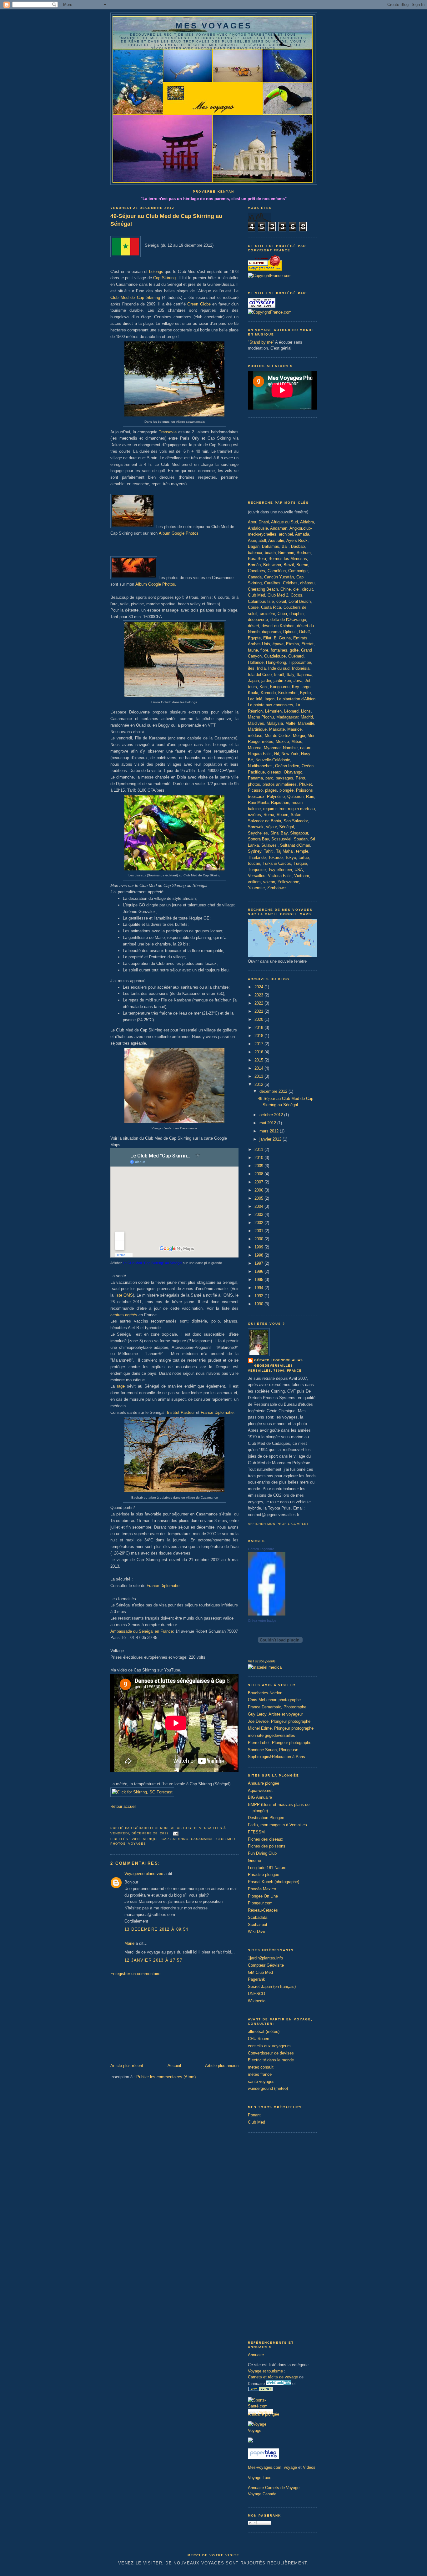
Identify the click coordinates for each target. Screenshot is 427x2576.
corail (281, 601)
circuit (307, 589)
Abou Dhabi (258, 522)
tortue (304, 857)
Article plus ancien (222, 2066)
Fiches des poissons (267, 1846)
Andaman (279, 528)
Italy (290, 675)
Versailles (257, 876)
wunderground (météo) (268, 2088)
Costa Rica (271, 607)
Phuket (306, 784)
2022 (259, 1003)
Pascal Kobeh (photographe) (274, 1882)
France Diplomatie (217, 1412)
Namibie (290, 748)
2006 (259, 1190)
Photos (118, 1844)
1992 (259, 1296)
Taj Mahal (285, 851)
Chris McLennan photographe (274, 1700)
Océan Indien (287, 766)
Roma (269, 815)
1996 (259, 1271)
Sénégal (286, 827)
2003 (259, 1215)
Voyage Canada (262, 2494)
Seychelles (258, 833)
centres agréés (124, 1315)
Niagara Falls (260, 754)
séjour (271, 827)
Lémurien (273, 711)
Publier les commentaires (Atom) (166, 2077)
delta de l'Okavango (288, 620)
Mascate (277, 729)
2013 (259, 1076)
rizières (254, 815)
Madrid (307, 717)
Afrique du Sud (284, 522)
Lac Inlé (255, 699)
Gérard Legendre (261, 1549)
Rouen (282, 815)
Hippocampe (300, 662)
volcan (269, 882)
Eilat (267, 638)
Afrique (151, 1839)
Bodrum (304, 553)
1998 (259, 1255)
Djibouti (290, 632)
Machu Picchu (261, 717)
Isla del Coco (260, 675)
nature (306, 748)
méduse (255, 736)
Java (298, 681)
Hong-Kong (276, 662)
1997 (259, 1263)
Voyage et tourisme (265, 2371)
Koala (253, 693)
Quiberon (295, 796)
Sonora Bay (258, 839)
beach (270, 553)
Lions (306, 711)
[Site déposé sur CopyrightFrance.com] (270, 276)
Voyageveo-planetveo (144, 1874)
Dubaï (304, 632)
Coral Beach (300, 601)
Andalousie (258, 528)
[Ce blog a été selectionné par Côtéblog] (250, 2441)
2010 (259, 1158)
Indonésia (301, 668)
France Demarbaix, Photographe (277, 1707)
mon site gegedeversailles (271, 1735)
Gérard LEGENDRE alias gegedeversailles (279, 1363)
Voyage (255, 2430)
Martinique (257, 729)
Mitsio (297, 741)
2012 (136, 1839)
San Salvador (296, 821)
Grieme (254, 1860)
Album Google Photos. (155, 584)
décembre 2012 (274, 1091)
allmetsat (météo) (264, 2032)
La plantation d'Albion (296, 699)
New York (290, 754)
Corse (253, 607)
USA (299, 870)
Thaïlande (257, 857)
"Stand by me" (261, 342)
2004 (259, 1206)
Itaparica (304, 675)
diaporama (271, 632)
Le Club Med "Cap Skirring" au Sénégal (152, 1263)
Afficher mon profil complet (278, 1524)
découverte (258, 620)
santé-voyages (261, 2082)
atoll (262, 540)
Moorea (255, 748)
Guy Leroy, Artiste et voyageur (275, 1714)
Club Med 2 (278, 595)
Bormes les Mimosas (288, 559)
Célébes (290, 583)
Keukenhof (288, 693)
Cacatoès (256, 571)
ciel (296, 589)
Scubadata (258, 1917)
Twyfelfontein (280, 870)
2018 (259, 1036)
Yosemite (256, 888)
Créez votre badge (262, 1621)
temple (302, 851)
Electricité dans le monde (271, 2060)
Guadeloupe (275, 656)
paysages (284, 778)
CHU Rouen (259, 2039)
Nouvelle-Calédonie (273, 760)
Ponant (254, 2115)
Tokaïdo (275, 857)
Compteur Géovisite (266, 1965)
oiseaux (274, 772)
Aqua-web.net (260, 1790)
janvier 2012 (271, 1139)
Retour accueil (123, 1806)
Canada (255, 577)
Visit (262, 1661)
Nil (276, 754)
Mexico (282, 741)
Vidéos (309, 2467)
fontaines (279, 650)
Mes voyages (214, 26)
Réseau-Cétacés (263, 1910)
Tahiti (269, 851)
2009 (259, 1166)
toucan (254, 863)
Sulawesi (269, 845)
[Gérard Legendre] (267, 1614)
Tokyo (291, 857)
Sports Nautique (262, 2412)
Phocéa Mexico (262, 1889)
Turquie (300, 863)
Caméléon (277, 571)
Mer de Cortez (278, 736)
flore (264, 650)
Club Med (226, 1839)
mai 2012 (268, 1123)
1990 (259, 1304)
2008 (259, 1174)
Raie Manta (258, 802)
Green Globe (199, 304)
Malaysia (275, 723)
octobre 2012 (272, 1115)
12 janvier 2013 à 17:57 (153, 1960)
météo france (260, 2074)
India (261, 668)
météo (268, 741)
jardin (266, 681)
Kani (264, 687)
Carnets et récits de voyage (273, 2377)
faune (253, 650)
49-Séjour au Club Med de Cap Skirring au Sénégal (166, 220)
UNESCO (256, 1994)
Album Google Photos (179, 533)
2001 (259, 1231)
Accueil (174, 2066)
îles (251, 668)
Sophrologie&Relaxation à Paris (276, 1757)
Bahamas (271, 546)
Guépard (296, 656)
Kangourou (280, 687)
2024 (259, 987)
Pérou (301, 778)
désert (254, 626)
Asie (252, 540)
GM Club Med (260, 1972)
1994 (259, 1288)
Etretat (307, 644)
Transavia (168, 432)
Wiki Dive (256, 1931)
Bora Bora (257, 559)
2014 (259, 1068)
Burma (302, 565)
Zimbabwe (276, 888)
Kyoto (305, 693)
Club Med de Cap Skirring (135, 297)
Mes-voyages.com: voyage (272, 2467)
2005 (259, 1198)
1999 (259, 1247)
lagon (270, 699)
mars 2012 (270, 1131)
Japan (253, 681)
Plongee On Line (263, 1896)
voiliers (254, 882)
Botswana (272, 565)
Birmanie (286, 553)
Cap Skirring (164, 278)
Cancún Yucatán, (280, 577)
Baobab (298, 546)
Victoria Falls (280, 876)
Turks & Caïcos (277, 863)
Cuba (282, 614)
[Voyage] (257, 2424)
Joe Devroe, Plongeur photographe (279, 1721)
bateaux (255, 553)
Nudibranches (260, 766)
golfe (294, 650)
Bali (285, 546)
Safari (296, 815)
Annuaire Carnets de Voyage (274, 2488)
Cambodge (298, 571)
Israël (279, 675)
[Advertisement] (157, 2019)
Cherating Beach (263, 589)
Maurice (294, 729)
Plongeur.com (260, 1903)
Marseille (306, 723)
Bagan (254, 546)
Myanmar (272, 748)
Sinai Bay (279, 833)
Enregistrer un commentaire (135, 1974)
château (307, 583)
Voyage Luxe (260, 2478)
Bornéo (254, 565)
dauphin (296, 614)
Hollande (256, 662)
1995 (259, 1280)
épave (278, 644)
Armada (302, 534)
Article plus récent (127, 2066)
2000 (259, 1239)
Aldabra (307, 522)
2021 (259, 1011)
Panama (255, 778)
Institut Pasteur (181, 1412)
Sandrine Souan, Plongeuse (273, 1750)
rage (121, 1386)
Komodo (268, 693)
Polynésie (276, 796)
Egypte (254, 638)
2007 (259, 1182)
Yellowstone (288, 882)
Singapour (299, 833)
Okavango (293, 772)
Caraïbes (272, 583)
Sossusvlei (281, 839)
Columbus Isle (261, 601)
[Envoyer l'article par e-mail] (175, 1834)
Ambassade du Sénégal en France (142, 1631)
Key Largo (301, 687)
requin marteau (301, 809)
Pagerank (256, 1979)
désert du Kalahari (278, 626)
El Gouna (282, 638)
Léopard (291, 711)
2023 (259, 995)
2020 (259, 1019)
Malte (290, 723)
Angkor (296, 528)
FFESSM (256, 1832)
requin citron (274, 809)
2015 (259, 1060)
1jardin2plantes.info (265, 1958)
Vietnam (302, 876)
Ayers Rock (297, 540)
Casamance (202, 1839)
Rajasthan (280, 802)
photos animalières (280, 784)
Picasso (255, 790)
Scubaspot (258, 1925)
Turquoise (257, 870)
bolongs (156, 272)
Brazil (289, 565)
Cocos (296, 595)
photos (254, 784)
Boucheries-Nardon (265, 1693)
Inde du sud (279, 668)
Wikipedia (257, 2001)
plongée (286, 790)
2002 (259, 1223)
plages (271, 790)
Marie (129, 1943)
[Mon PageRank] (260, 2523)
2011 (259, 1149)
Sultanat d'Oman (295, 845)
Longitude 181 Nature (267, 1868)
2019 (259, 1028)
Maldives (256, 723)
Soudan (301, 839)
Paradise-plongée (264, 1875)
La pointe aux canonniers (271, 705)
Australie (276, 540)
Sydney (255, 851)
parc (269, 778)
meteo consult (261, 2067)
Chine (286, 589)
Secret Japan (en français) (272, 1986)
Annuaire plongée (264, 1783)
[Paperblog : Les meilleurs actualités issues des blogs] (263, 2457)
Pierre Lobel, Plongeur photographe (280, 1743)
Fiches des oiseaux (266, 1839)
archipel (286, 534)
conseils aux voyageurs (269, 2046)
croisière (267, 614)
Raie (310, 796)
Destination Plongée (266, 1818)
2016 (259, 1052)
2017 (259, 1044)
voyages (137, 1844)
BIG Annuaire (260, 1797)
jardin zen (282, 681)
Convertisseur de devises (271, 2053)
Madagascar (287, 717)
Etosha (292, 644)
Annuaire (256, 2355)
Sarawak (256, 827)
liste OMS (124, 1295)
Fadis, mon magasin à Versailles (277, 1825)
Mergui (299, 736)
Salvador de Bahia (264, 821)
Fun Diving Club (262, 1853)
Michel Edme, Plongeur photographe (281, 1728)
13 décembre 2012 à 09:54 (156, 1929)
